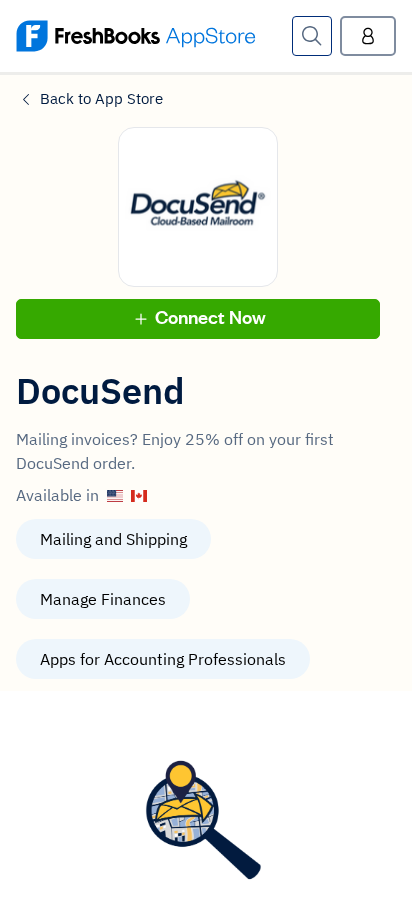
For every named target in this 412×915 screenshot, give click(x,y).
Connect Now (210, 318)
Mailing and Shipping (113, 539)
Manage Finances (103, 599)
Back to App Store (101, 98)
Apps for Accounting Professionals (163, 659)
